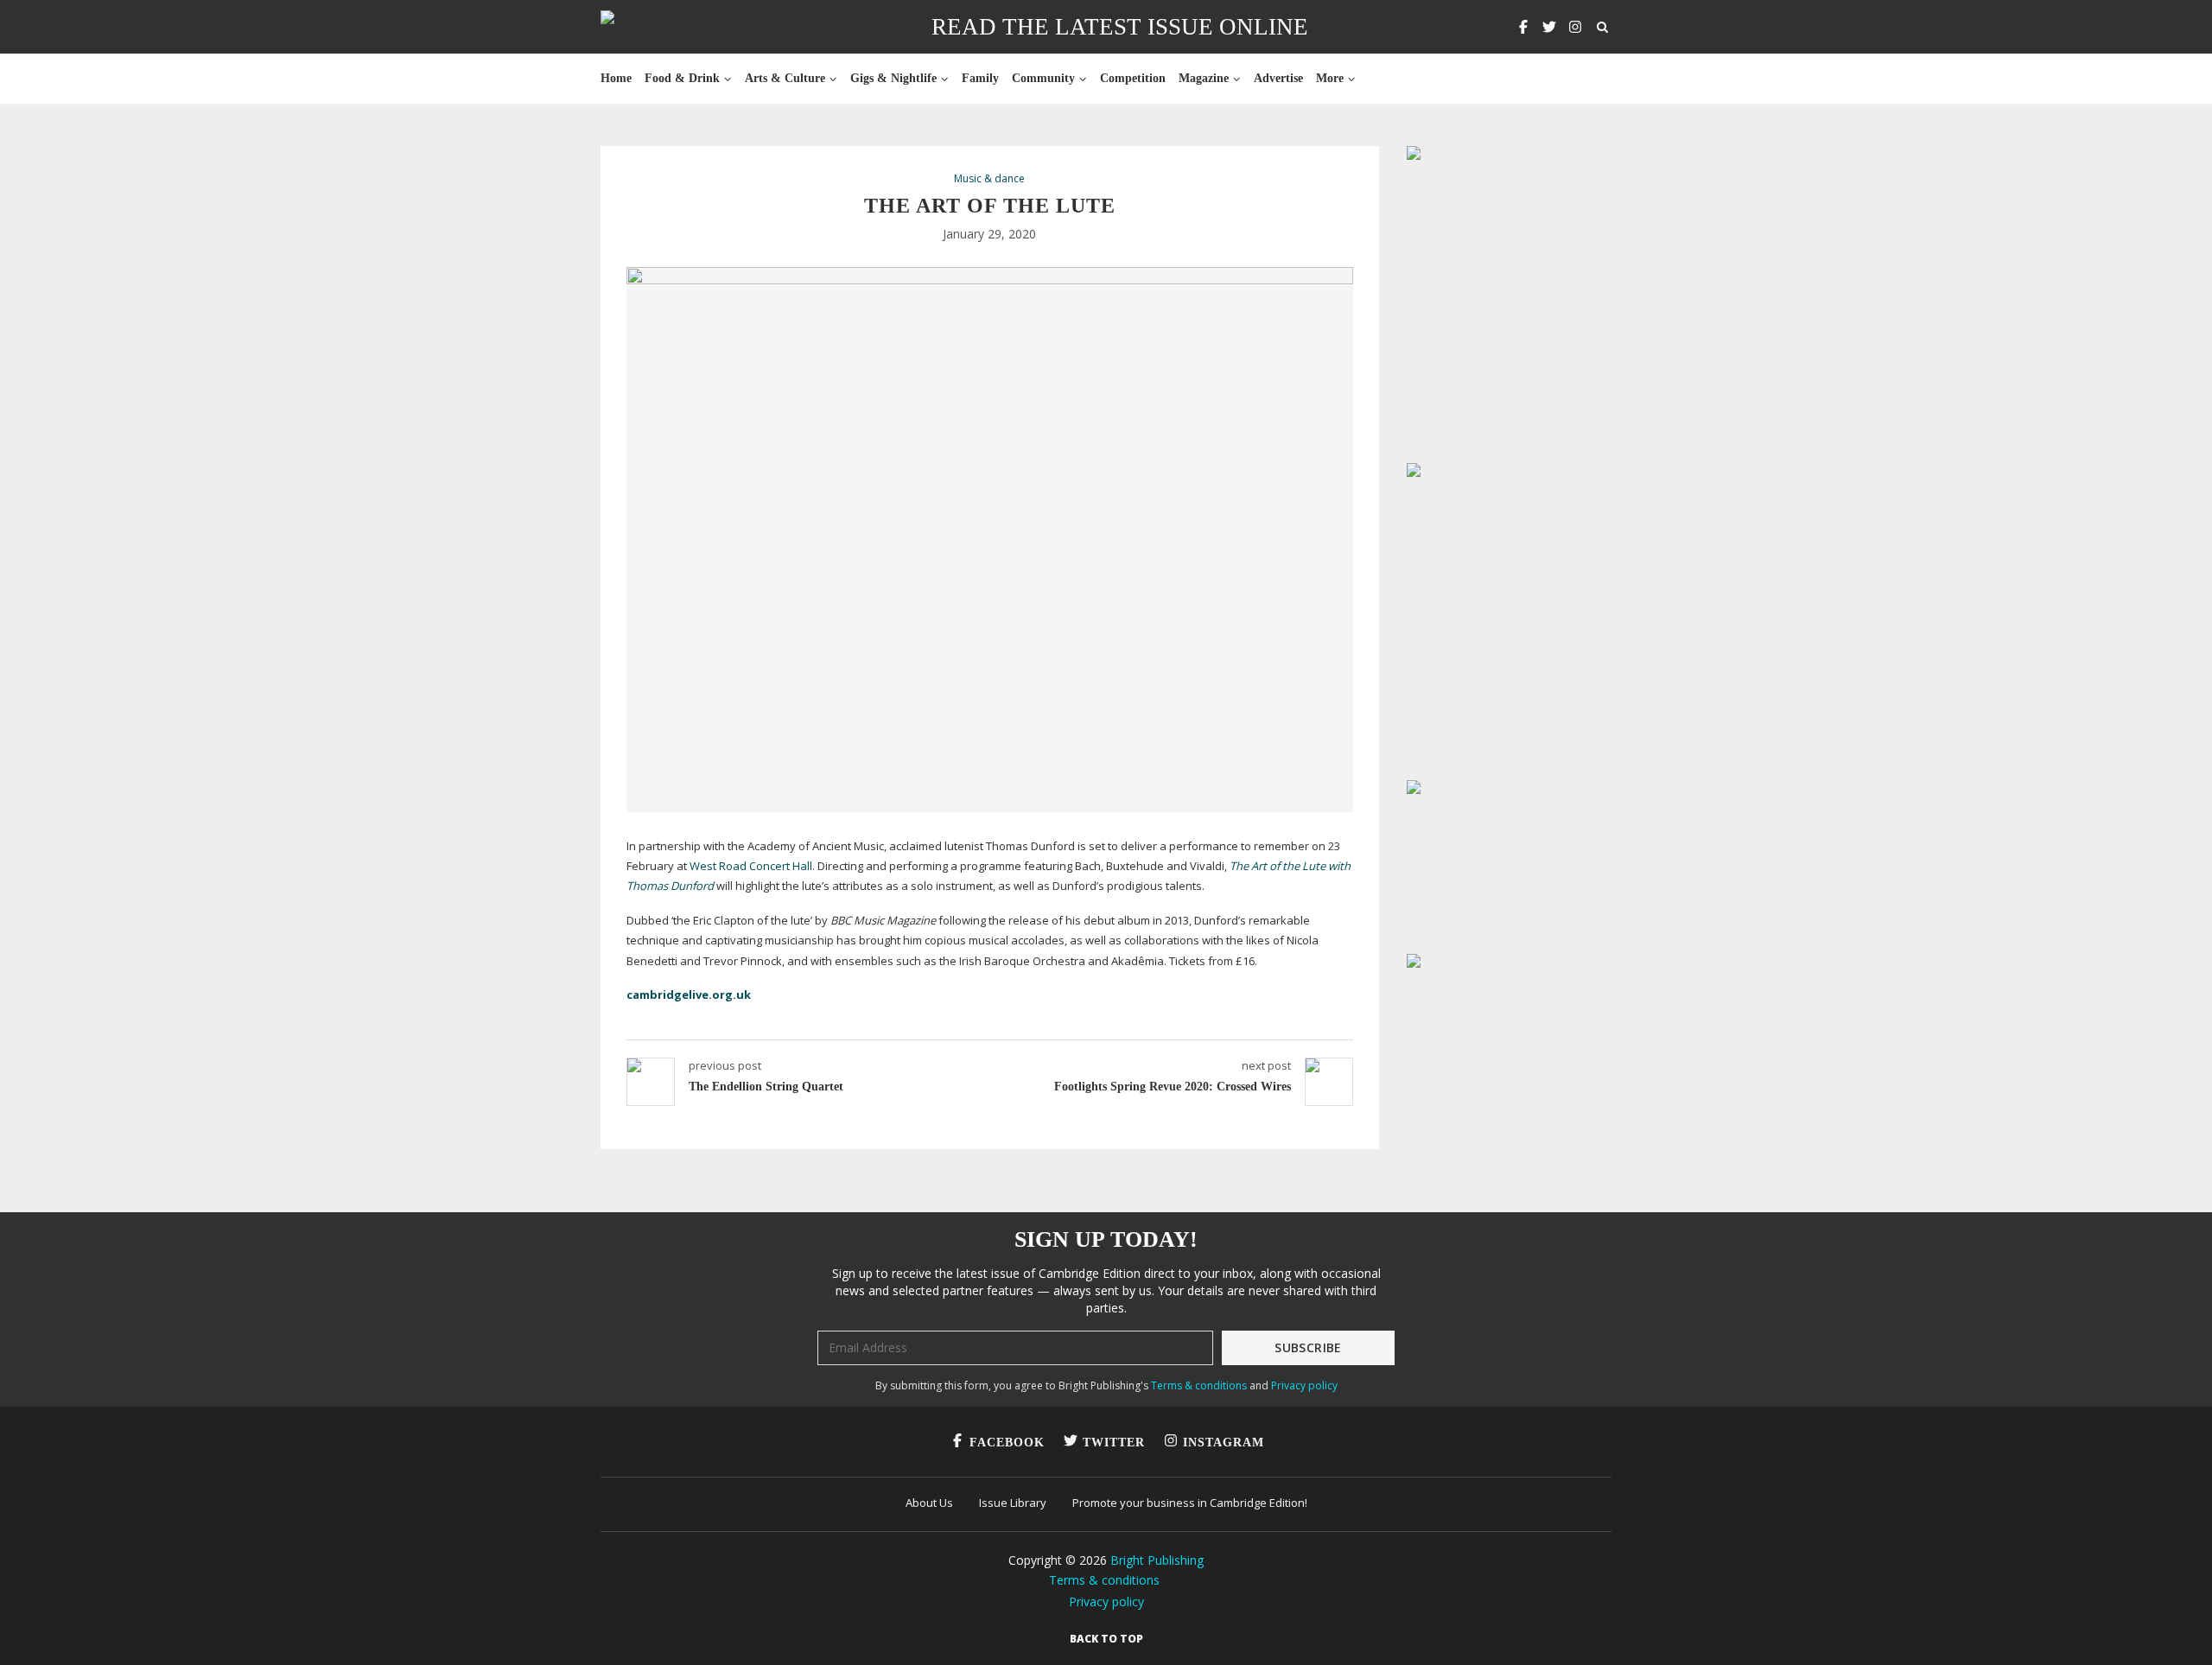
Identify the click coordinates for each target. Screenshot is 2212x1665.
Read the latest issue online (1120, 27)
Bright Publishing (1157, 1560)
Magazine (1204, 78)
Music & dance (989, 179)
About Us (929, 1503)
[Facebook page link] (1523, 27)
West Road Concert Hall (751, 866)
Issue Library (1013, 1503)
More (1330, 78)
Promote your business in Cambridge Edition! (1190, 1503)
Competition (1133, 78)
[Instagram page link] (1575, 27)
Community (1043, 78)
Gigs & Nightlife (893, 78)
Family (980, 78)
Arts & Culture (785, 78)
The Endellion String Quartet (766, 1087)
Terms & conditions (1199, 1385)
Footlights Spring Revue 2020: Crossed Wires (1173, 1087)
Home (616, 78)
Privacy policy (1304, 1385)
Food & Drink (682, 78)
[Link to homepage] (662, 27)
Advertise (1278, 78)
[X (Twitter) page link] (1549, 27)
